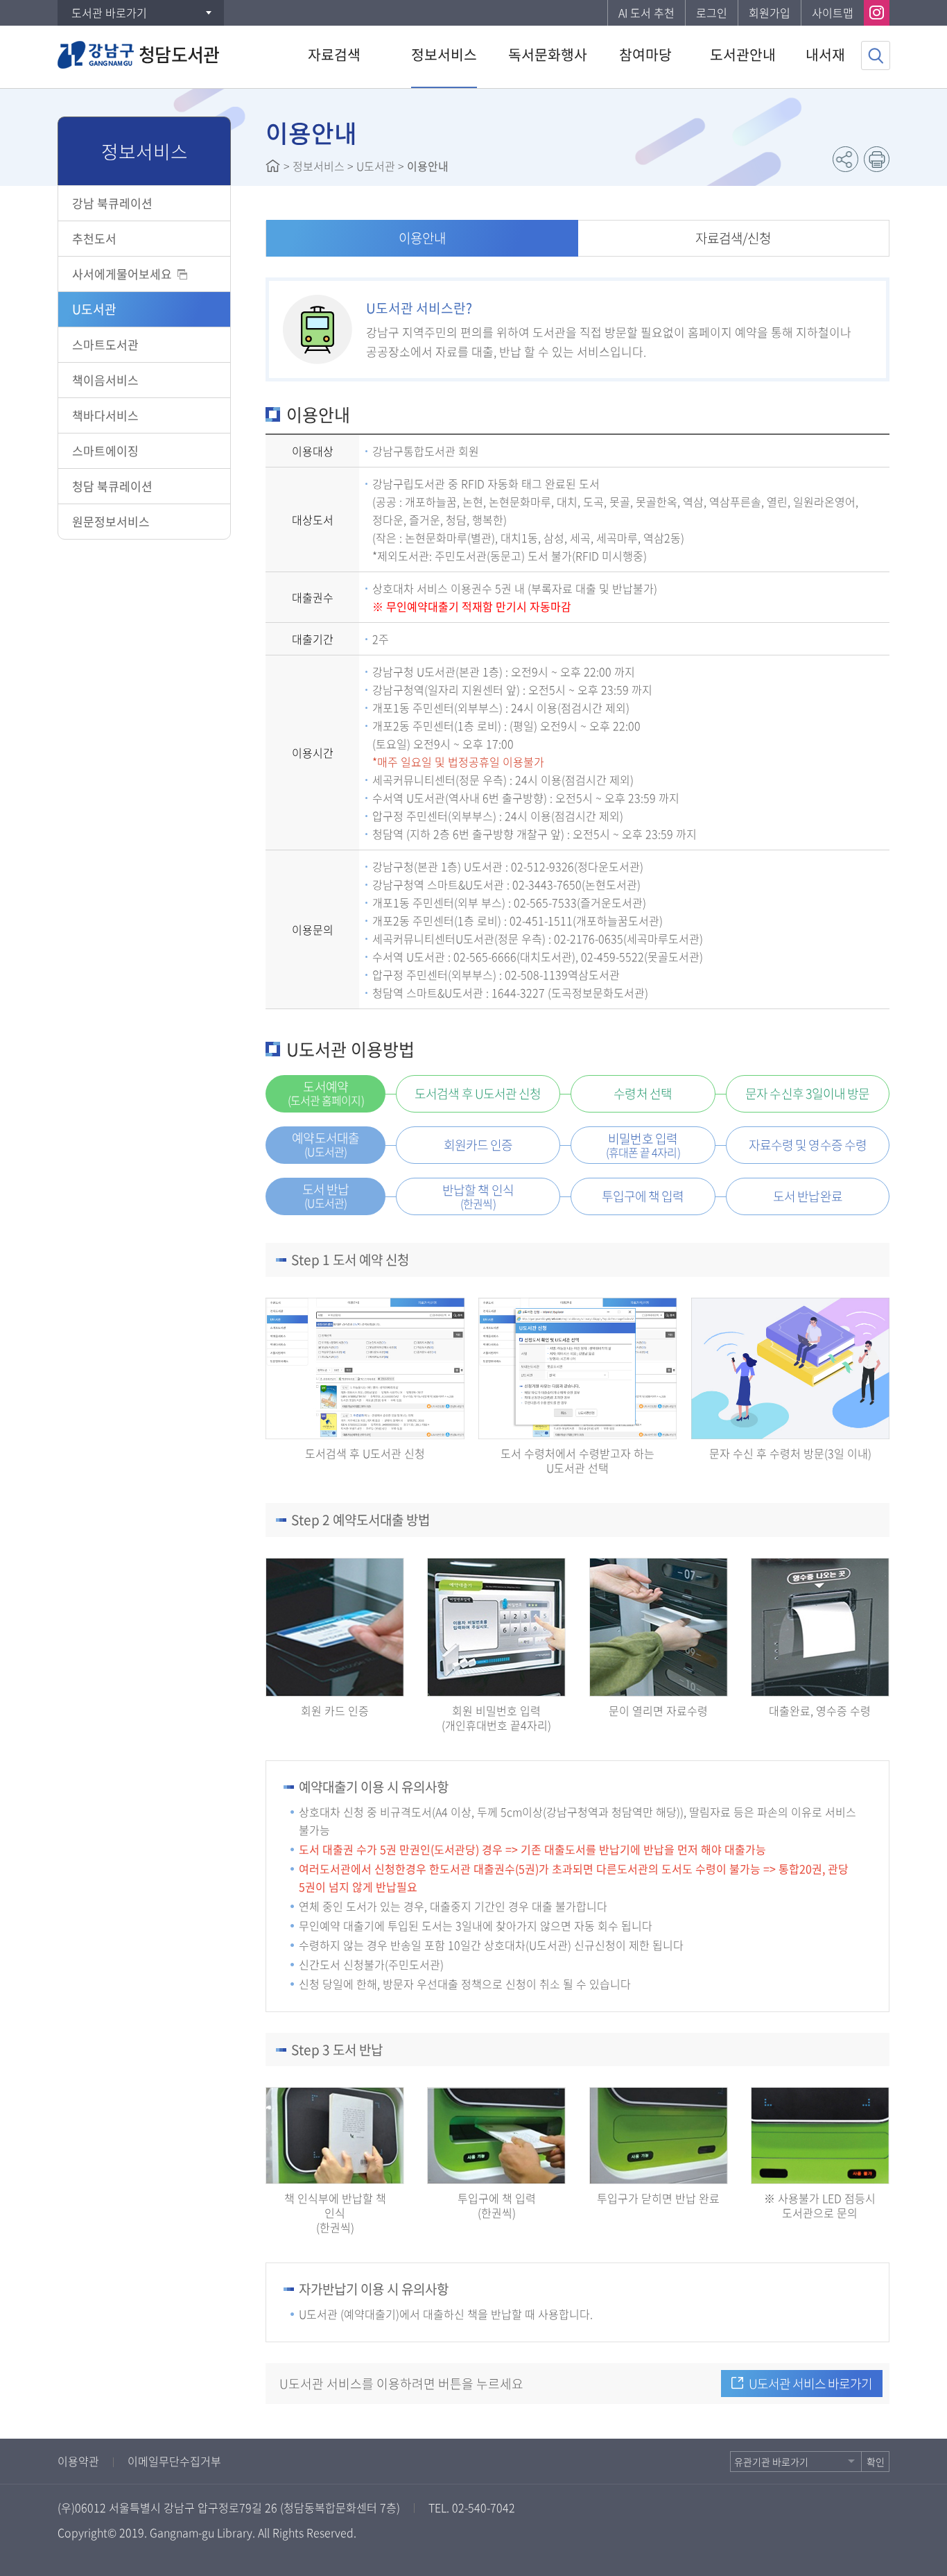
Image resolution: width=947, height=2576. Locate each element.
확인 (876, 2462)
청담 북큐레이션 (112, 486)
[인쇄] (877, 159)
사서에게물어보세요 (122, 274)
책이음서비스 (105, 380)
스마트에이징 (105, 450)
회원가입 (770, 12)
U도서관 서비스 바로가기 (810, 2384)
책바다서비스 (105, 415)
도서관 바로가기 (109, 12)
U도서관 (94, 309)
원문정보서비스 (111, 521)
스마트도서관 (105, 344)
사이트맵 (833, 12)
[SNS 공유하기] (845, 159)
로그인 (712, 12)
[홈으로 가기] (273, 166)
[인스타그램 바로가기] (877, 13)
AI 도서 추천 (646, 12)
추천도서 (94, 238)
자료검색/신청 (733, 238)
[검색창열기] (876, 55)
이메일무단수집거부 (174, 2461)
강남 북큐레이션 (112, 203)
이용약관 (78, 2461)
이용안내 (422, 238)
